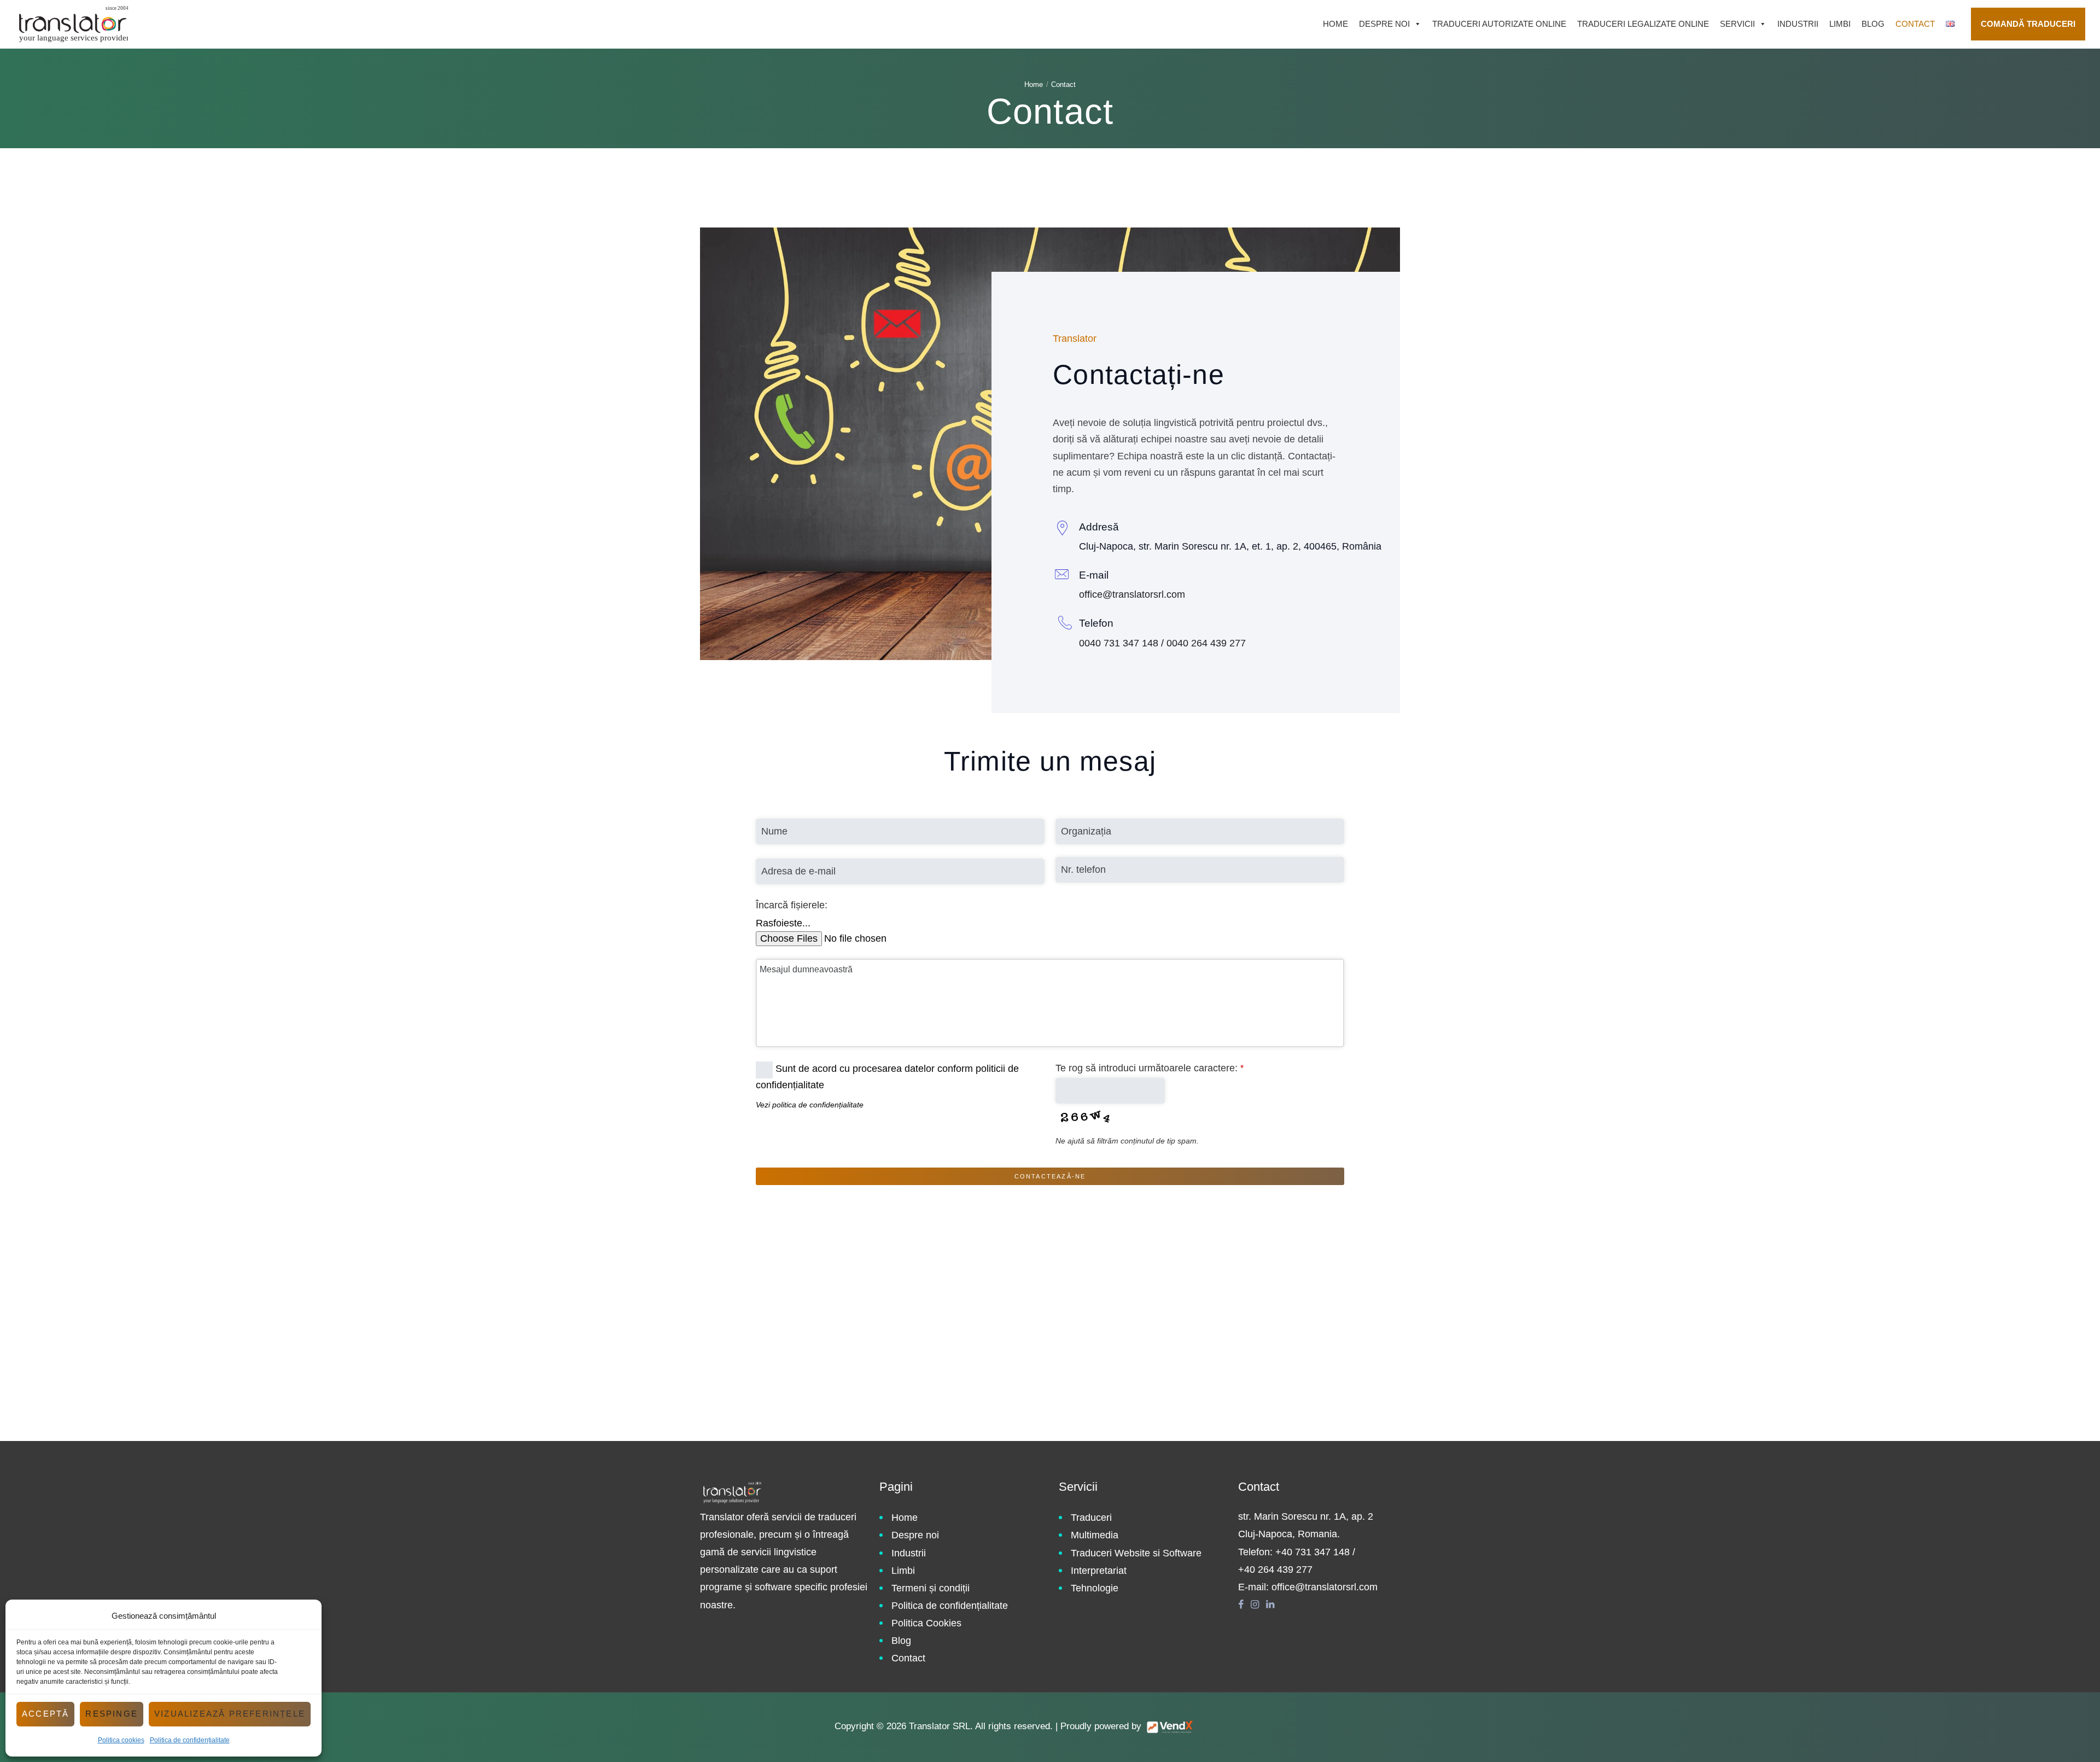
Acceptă (45, 1714)
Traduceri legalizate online (1643, 24)
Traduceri (1091, 1518)
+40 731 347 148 (1312, 1552)
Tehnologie (1095, 1588)
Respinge (112, 1714)
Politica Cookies (926, 1623)
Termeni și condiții (931, 1588)
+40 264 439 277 (1275, 1570)
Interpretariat (1099, 1571)
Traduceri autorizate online (1499, 24)
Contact (1915, 24)
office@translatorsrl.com (1132, 594)
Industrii (1798, 24)
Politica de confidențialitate (190, 1740)
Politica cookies (121, 1740)
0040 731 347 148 (1119, 643)
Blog (1873, 24)
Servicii (1737, 24)
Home (1335, 24)
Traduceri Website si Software (1136, 1553)
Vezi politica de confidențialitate (810, 1105)
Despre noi (1384, 24)
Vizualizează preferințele (230, 1714)
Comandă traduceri (2028, 24)
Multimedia (1095, 1535)
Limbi (1840, 24)
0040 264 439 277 (1206, 643)
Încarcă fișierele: (792, 905)
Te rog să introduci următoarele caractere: (1150, 1068)
